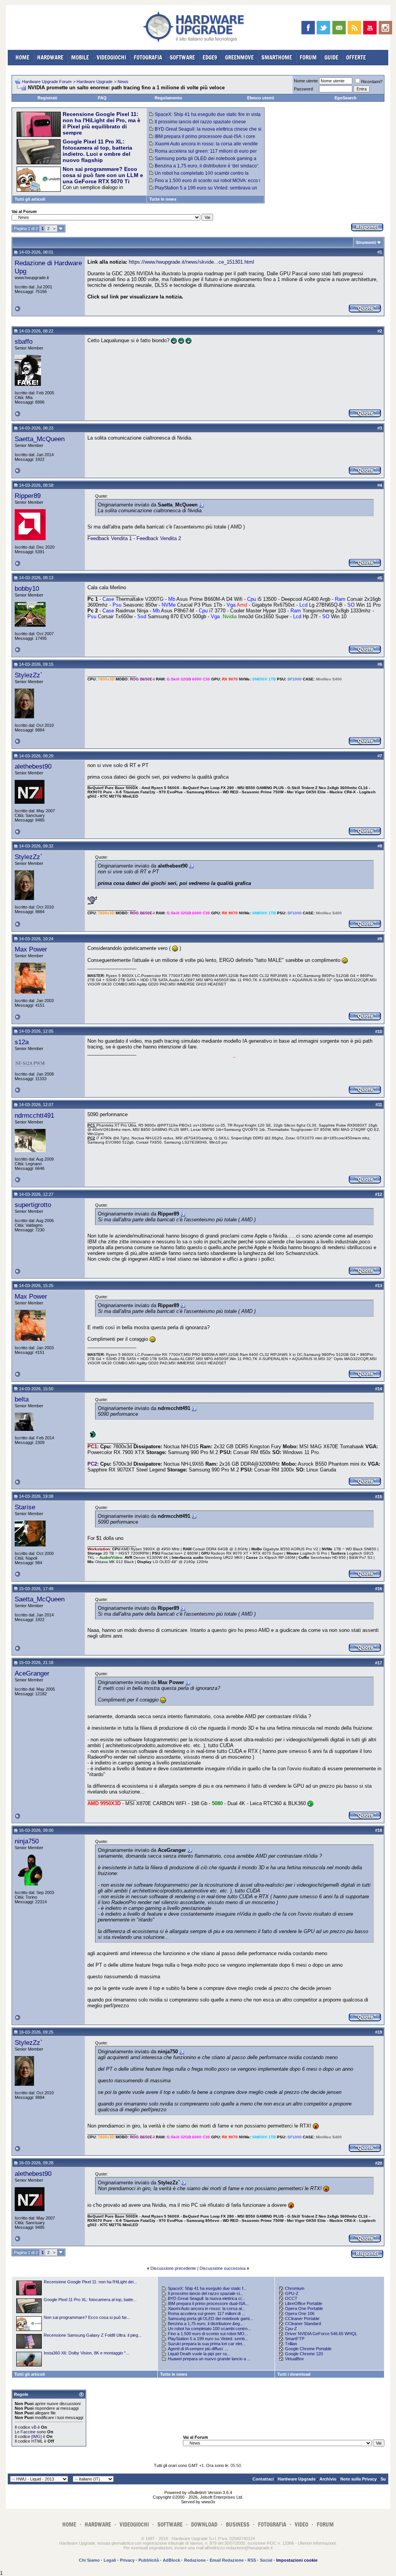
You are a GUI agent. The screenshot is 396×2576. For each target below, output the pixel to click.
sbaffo (24, 341)
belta (22, 1399)
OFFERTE (356, 57)
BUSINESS (238, 2524)
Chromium (295, 2288)
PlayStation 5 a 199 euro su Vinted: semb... (208, 2339)
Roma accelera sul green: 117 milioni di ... (207, 2313)
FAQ (102, 98)
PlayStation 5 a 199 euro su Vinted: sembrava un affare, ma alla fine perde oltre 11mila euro (203, 191)
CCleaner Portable (302, 2319)
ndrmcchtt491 (34, 1115)
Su (383, 2479)
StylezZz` (29, 675)
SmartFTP (295, 2339)
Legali (110, 2560)
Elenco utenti (261, 98)
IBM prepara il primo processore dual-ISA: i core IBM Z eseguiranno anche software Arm (202, 139)
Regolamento (168, 98)
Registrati (47, 98)
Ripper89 (28, 496)
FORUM (308, 57)
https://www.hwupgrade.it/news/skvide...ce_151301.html (191, 262)
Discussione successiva (223, 2268)
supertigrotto (33, 1205)
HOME (22, 57)
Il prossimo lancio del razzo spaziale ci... (206, 2293)
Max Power (31, 949)
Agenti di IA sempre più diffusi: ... (198, 2349)
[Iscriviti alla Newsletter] (339, 28)
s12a (22, 1042)
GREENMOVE (239, 57)
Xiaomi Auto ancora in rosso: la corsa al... (207, 2308)
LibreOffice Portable (304, 2303)
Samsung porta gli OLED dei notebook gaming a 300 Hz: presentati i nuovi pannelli (203, 161)
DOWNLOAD (204, 2524)
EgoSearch (346, 98)
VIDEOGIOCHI (111, 57)
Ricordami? (372, 82)
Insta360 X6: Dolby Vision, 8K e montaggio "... (86, 2353)
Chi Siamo (89, 2560)
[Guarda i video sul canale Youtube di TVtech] (370, 28)
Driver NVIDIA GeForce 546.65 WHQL (321, 2334)
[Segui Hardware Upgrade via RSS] (354, 28)
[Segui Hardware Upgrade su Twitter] (323, 28)
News (123, 82)
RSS (252, 2560)
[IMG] (37, 2436)
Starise (25, 1507)
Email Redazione (227, 2560)
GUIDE (331, 57)
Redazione (195, 2560)
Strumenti (366, 242)
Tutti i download (294, 2374)
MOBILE (80, 57)
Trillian (291, 2344)
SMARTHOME (277, 57)
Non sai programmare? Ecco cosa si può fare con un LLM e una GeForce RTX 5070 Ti (103, 175)
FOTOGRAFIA (148, 57)
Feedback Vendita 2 (159, 538)
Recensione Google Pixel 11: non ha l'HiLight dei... (90, 2282)
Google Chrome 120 (304, 2354)
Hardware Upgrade (95, 82)
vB (34, 2427)
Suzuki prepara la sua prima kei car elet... (207, 2344)
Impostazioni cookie (297, 2560)
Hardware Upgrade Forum (47, 82)
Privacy (127, 2560)
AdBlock (172, 2560)
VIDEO (301, 2524)
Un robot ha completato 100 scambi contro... (209, 2329)
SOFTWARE (182, 57)
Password (303, 89)
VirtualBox (294, 2359)
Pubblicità (149, 2560)
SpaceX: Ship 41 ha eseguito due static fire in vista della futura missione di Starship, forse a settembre (205, 117)
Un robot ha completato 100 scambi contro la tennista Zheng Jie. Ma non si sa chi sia (199, 176)
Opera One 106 (300, 2313)
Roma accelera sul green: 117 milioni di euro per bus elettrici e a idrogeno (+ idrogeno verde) (203, 154)
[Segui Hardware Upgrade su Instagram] (385, 28)
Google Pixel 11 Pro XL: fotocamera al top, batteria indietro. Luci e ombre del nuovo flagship (97, 151)
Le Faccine (25, 2432)
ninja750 (27, 1841)
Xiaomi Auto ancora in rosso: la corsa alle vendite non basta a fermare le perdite (204, 147)
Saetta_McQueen (40, 439)
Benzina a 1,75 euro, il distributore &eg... (206, 2324)
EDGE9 (210, 57)
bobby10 (27, 588)
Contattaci (263, 2479)
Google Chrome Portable (308, 2349)
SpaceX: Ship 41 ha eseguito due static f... (207, 2288)
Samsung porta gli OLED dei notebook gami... (210, 2319)
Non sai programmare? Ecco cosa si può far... (87, 2317)
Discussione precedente (173, 2268)
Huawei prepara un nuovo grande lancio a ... (209, 2359)
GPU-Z (292, 2293)
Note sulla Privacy (358, 2479)
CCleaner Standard (303, 2324)
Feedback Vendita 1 (110, 538)
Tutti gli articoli (30, 199)
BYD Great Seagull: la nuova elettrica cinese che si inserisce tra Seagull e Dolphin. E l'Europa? (205, 132)
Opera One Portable (304, 2308)
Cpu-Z (291, 2329)
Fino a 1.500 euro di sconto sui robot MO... (208, 2334)
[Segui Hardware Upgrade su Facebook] (308, 28)
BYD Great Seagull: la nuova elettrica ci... (206, 2298)
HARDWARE (50, 57)
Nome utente (306, 81)
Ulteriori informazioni (317, 2543)
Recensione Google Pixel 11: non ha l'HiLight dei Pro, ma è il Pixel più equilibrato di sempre (102, 123)
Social (266, 2560)
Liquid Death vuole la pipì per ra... (199, 2354)
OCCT (291, 2298)
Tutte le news (163, 199)
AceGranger (32, 1673)
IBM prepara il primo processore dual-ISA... (208, 2303)
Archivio (328, 2479)
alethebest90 (33, 766)
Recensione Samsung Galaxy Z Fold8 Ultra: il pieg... (93, 2335)
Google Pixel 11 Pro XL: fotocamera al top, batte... (90, 2300)
